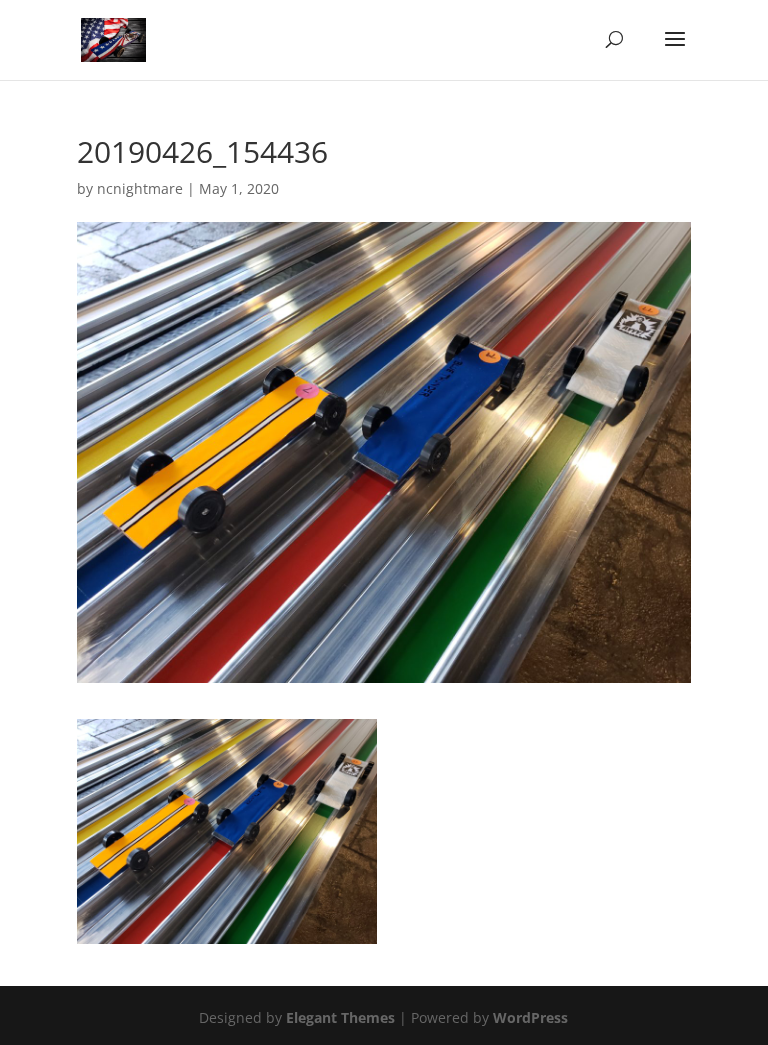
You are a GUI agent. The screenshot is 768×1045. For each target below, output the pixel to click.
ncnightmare (140, 188)
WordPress (530, 1017)
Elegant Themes (340, 1017)
